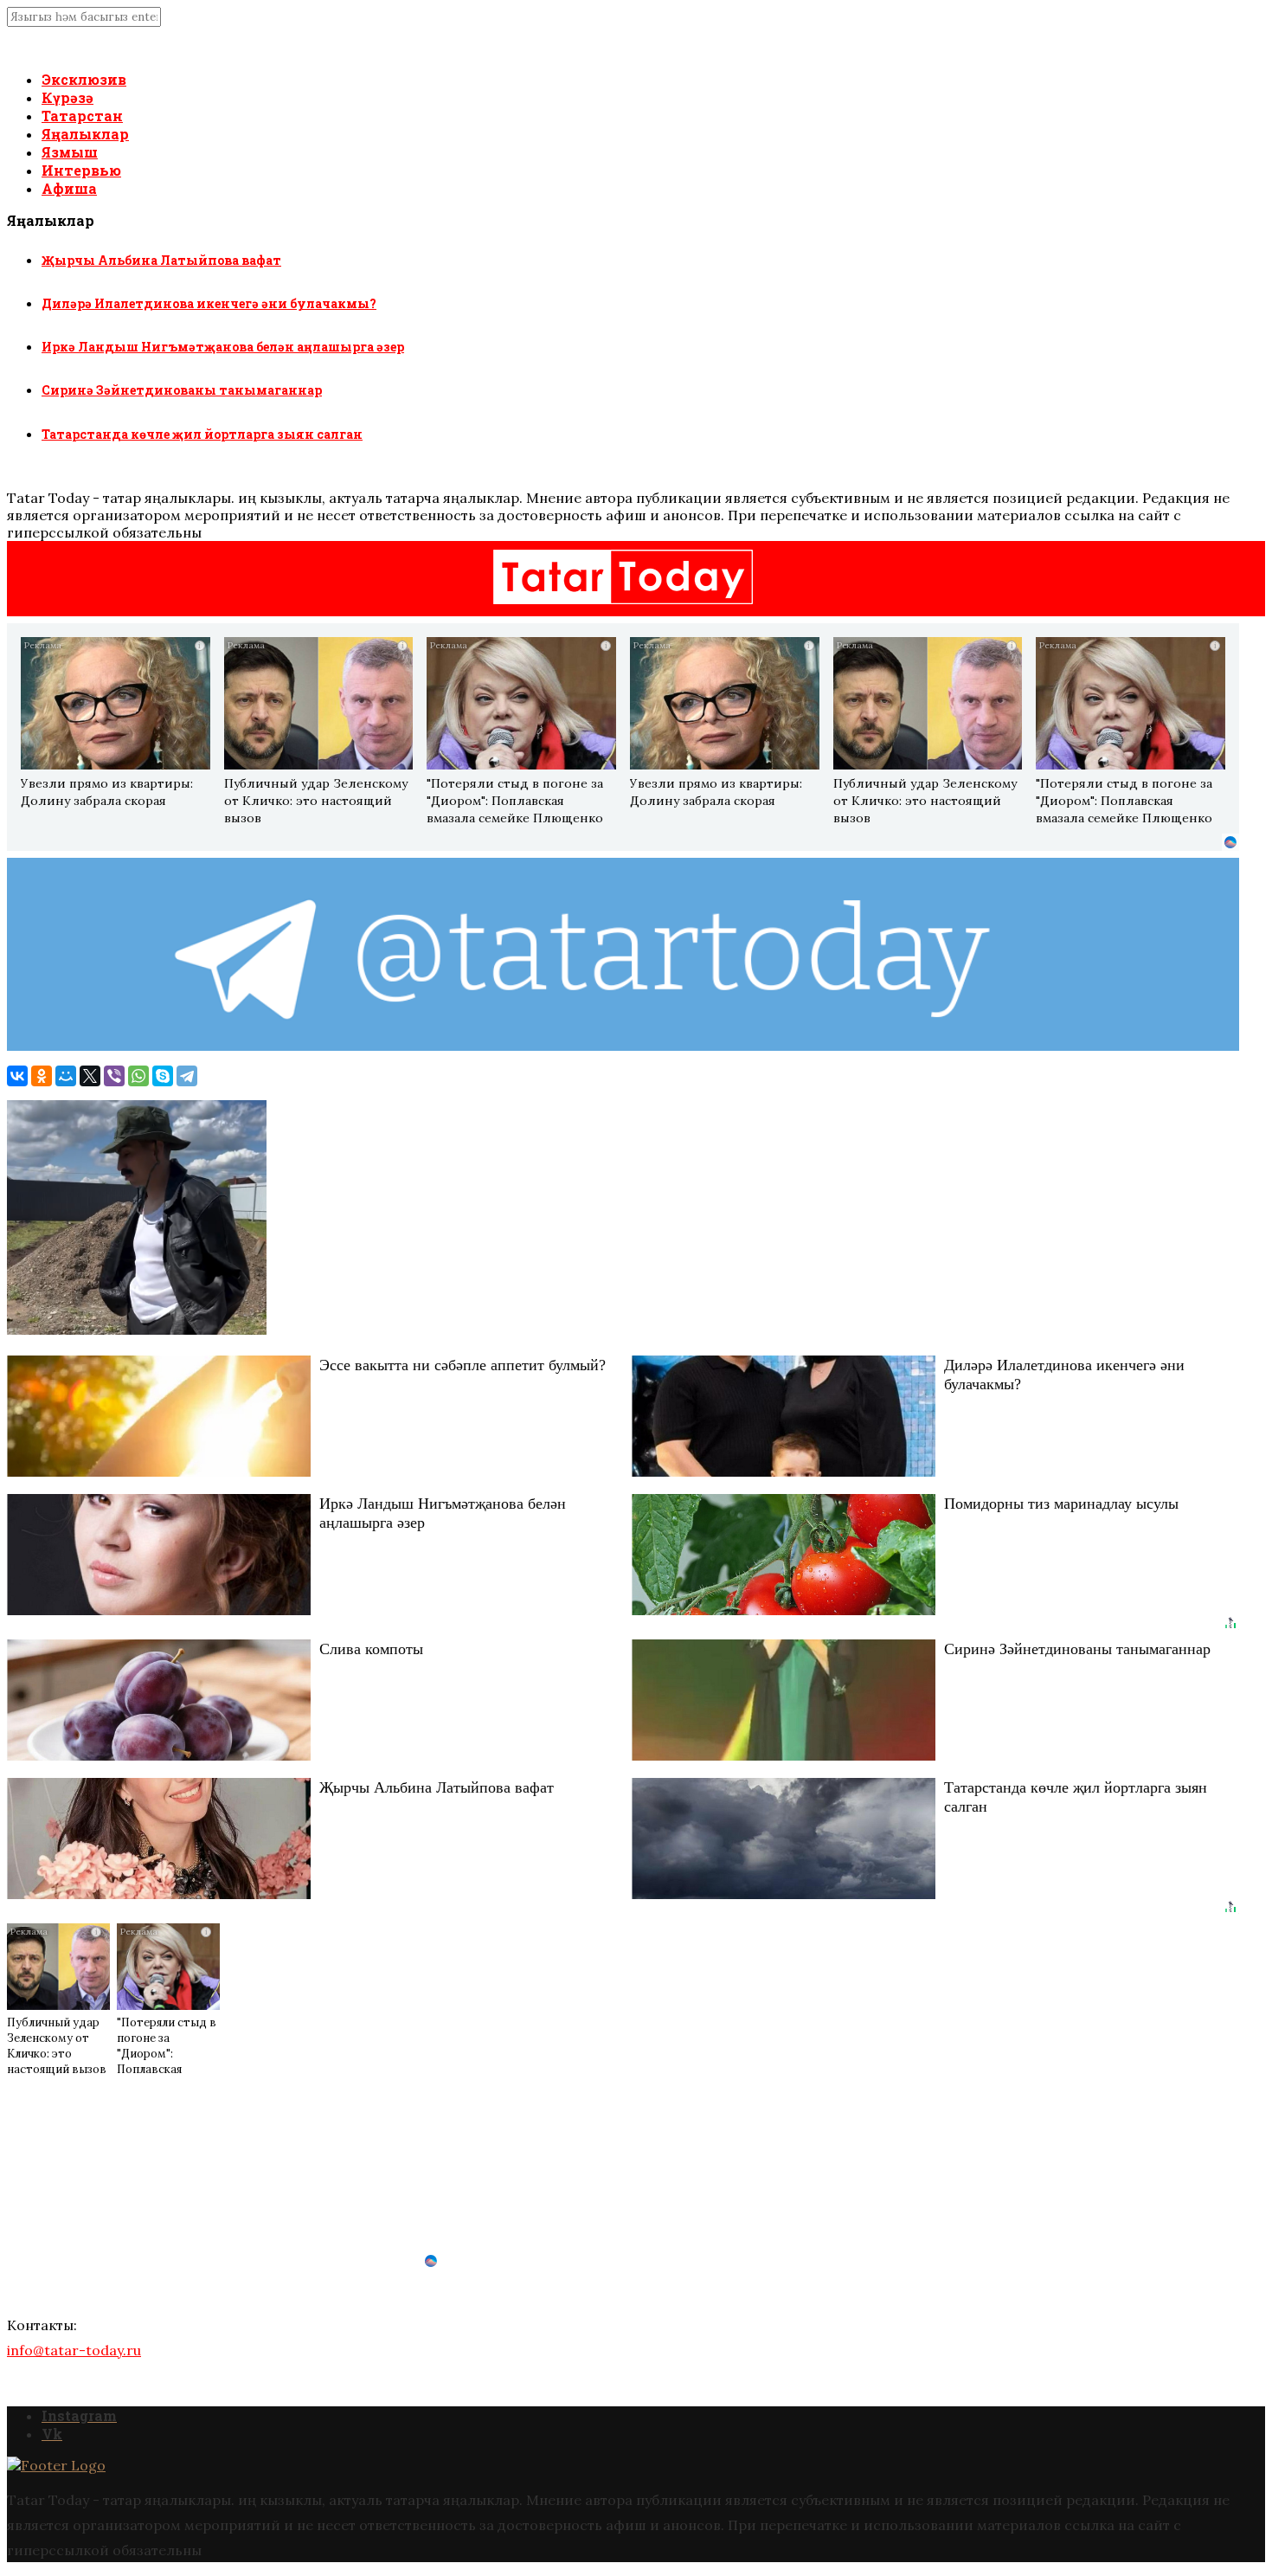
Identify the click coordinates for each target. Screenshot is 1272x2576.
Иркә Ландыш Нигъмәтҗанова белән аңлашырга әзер (223, 347)
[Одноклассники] (42, 1076)
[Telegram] (187, 1076)
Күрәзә (67, 97)
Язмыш (70, 152)
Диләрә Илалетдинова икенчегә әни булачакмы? (209, 303)
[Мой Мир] (66, 1076)
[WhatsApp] (138, 1076)
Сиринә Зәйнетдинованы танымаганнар (182, 390)
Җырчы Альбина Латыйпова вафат (161, 260)
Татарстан (82, 116)
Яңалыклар (85, 134)
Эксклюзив (84, 79)
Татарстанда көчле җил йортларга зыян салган (202, 434)
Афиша (69, 188)
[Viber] (114, 1076)
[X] (90, 1076)
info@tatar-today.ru (74, 2350)
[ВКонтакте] (17, 1076)
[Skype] (163, 1076)
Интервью (81, 170)
